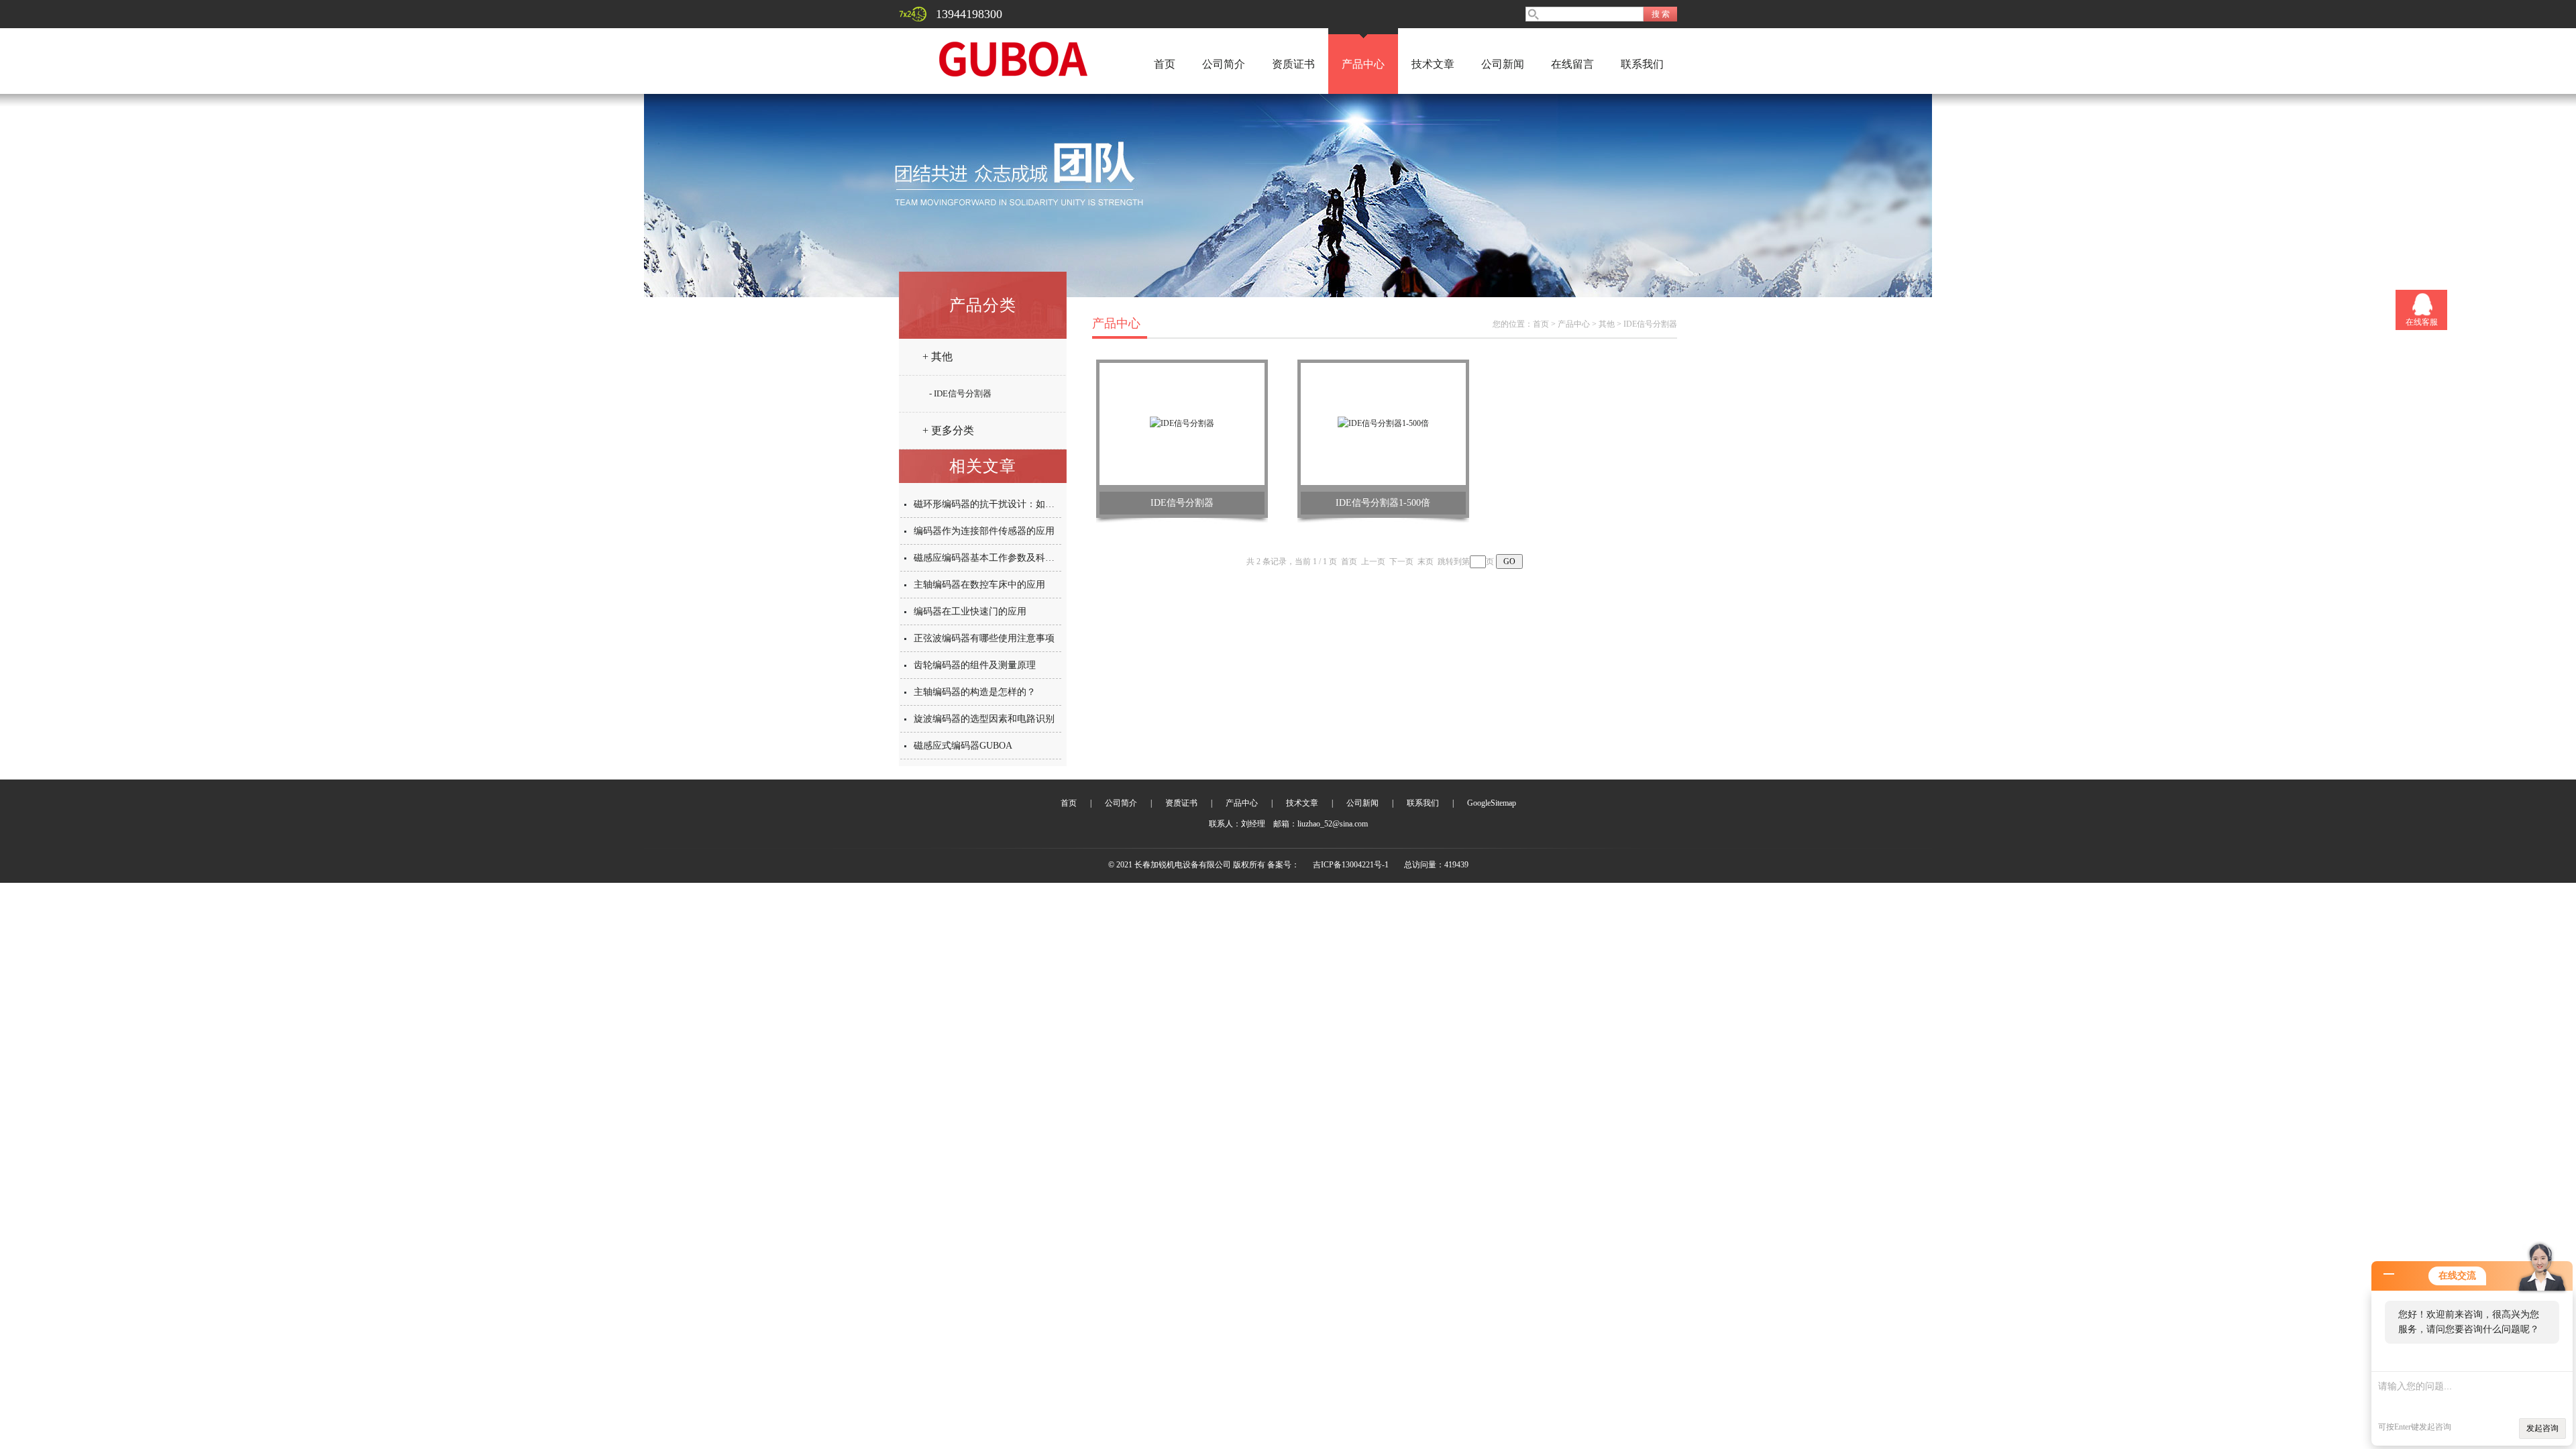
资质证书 (1293, 64)
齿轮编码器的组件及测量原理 (975, 665)
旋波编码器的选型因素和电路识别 (984, 719)
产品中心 (1363, 64)
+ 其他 (937, 357)
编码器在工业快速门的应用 (970, 611)
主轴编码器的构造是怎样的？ (975, 692)
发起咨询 (2542, 1428)
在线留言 (1572, 64)
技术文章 (1433, 64)
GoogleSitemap (1492, 803)
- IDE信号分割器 (960, 393)
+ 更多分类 (948, 430)
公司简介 (1224, 64)
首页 (1165, 64)
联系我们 (1642, 64)
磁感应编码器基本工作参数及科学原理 (994, 558)
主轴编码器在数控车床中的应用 (979, 585)
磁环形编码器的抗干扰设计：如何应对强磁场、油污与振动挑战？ (1050, 504)
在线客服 (2422, 322)
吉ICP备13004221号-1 (1351, 865)
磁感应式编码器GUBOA (963, 746)
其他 (1607, 324)
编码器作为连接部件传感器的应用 (984, 531)
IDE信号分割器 (1650, 324)
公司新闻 (1503, 64)
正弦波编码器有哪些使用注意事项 (984, 638)
